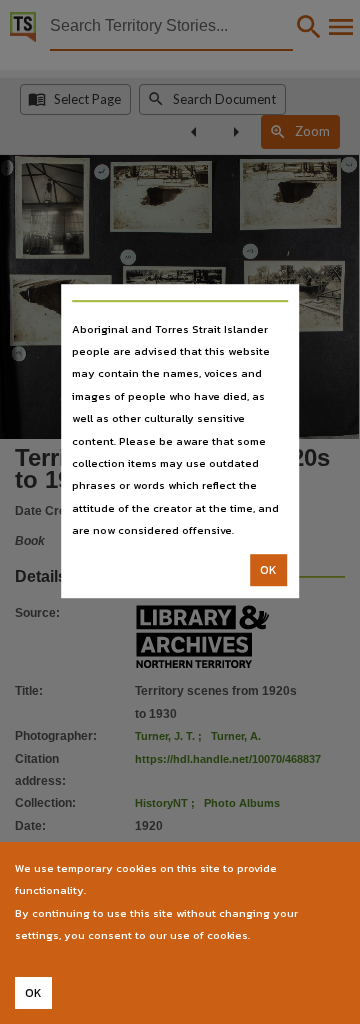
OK (268, 570)
